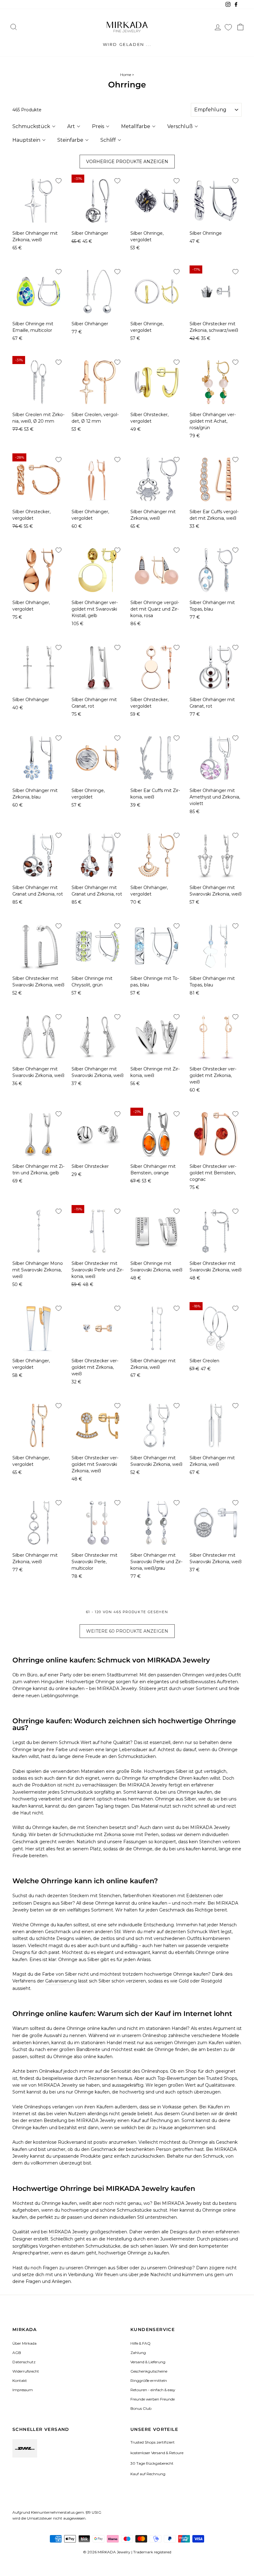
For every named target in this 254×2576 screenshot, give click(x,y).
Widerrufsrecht (26, 2371)
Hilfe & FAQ (140, 2343)
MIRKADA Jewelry (69, 2232)
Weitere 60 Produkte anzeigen (127, 1631)
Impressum (23, 2390)
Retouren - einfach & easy (153, 2390)
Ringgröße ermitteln (149, 2380)
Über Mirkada (24, 2343)
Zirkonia (112, 1835)
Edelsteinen (199, 1896)
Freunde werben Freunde (153, 2399)
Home (126, 75)
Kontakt (20, 2380)
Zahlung (138, 2353)
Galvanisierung (61, 1981)
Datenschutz (24, 2362)
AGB (17, 2353)
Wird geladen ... (127, 44)
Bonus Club (141, 2408)
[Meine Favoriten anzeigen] (228, 27)
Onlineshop (155, 2035)
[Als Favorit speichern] (59, 181)
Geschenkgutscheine (149, 2371)
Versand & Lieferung (148, 2362)
